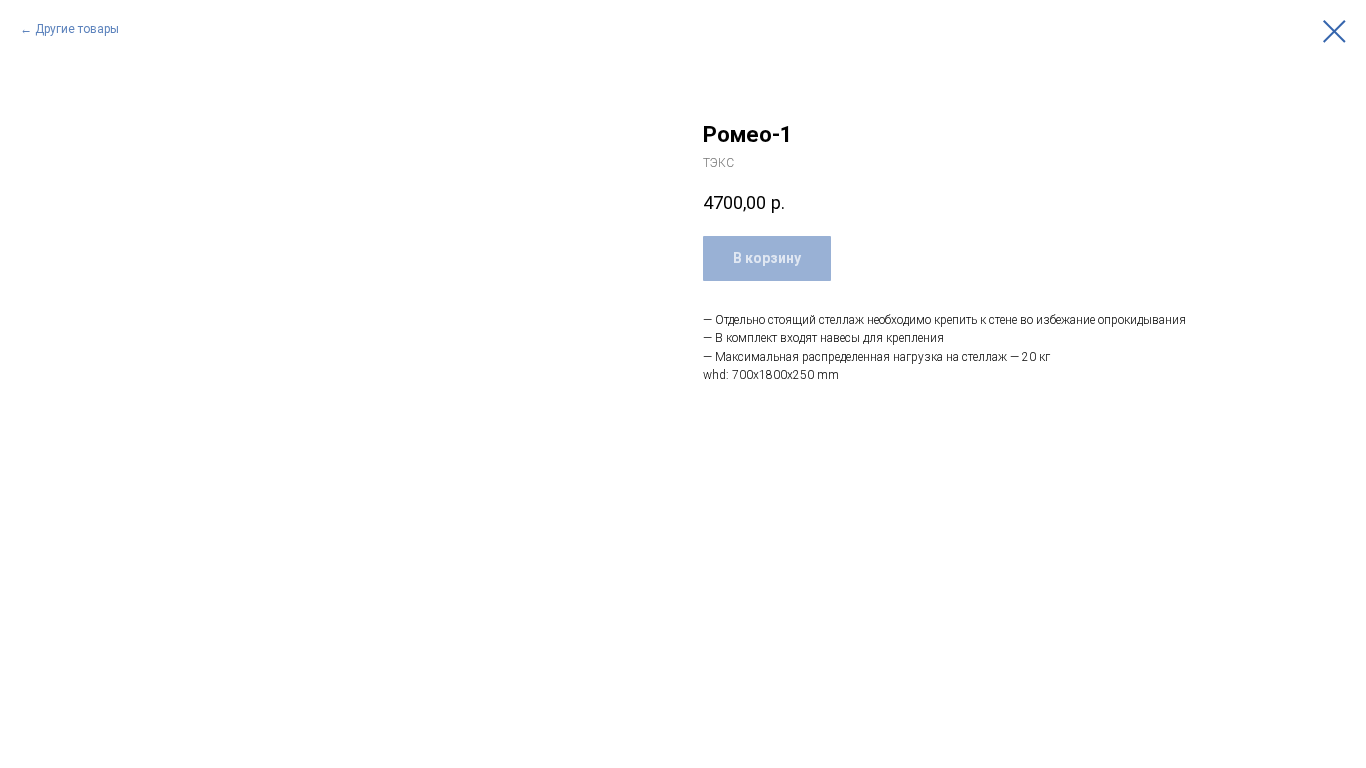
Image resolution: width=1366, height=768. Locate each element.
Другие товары (77, 29)
